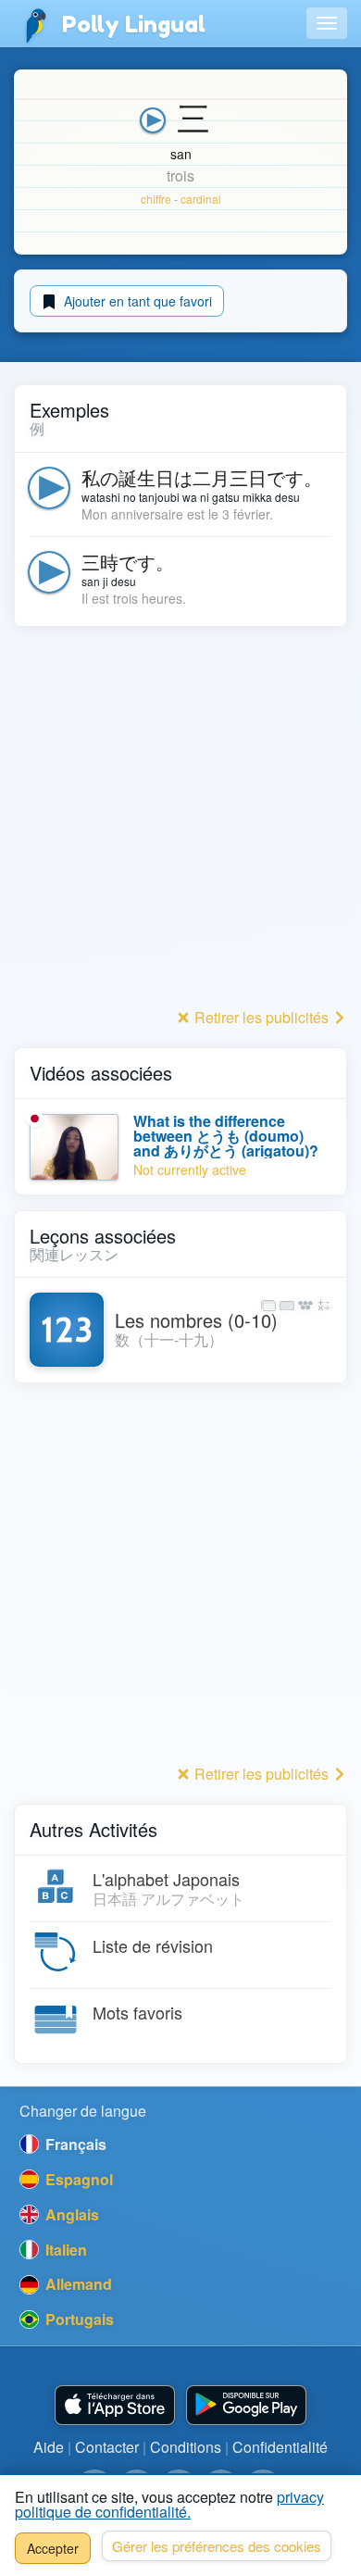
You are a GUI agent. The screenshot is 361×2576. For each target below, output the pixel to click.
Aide (49, 2447)
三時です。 (128, 562)
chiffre (156, 199)
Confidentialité (280, 2447)
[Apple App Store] (115, 2405)
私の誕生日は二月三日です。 (202, 477)
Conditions (186, 2447)
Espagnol (77, 2179)
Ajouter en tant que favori (136, 301)
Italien (64, 2250)
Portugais (78, 2319)
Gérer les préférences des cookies (217, 2546)
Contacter (107, 2447)
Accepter (53, 2548)
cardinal (201, 199)
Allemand (77, 2284)
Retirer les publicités (261, 1017)
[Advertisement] (180, 822)
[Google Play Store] (246, 2405)
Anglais (70, 2214)
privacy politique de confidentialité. (169, 2504)
